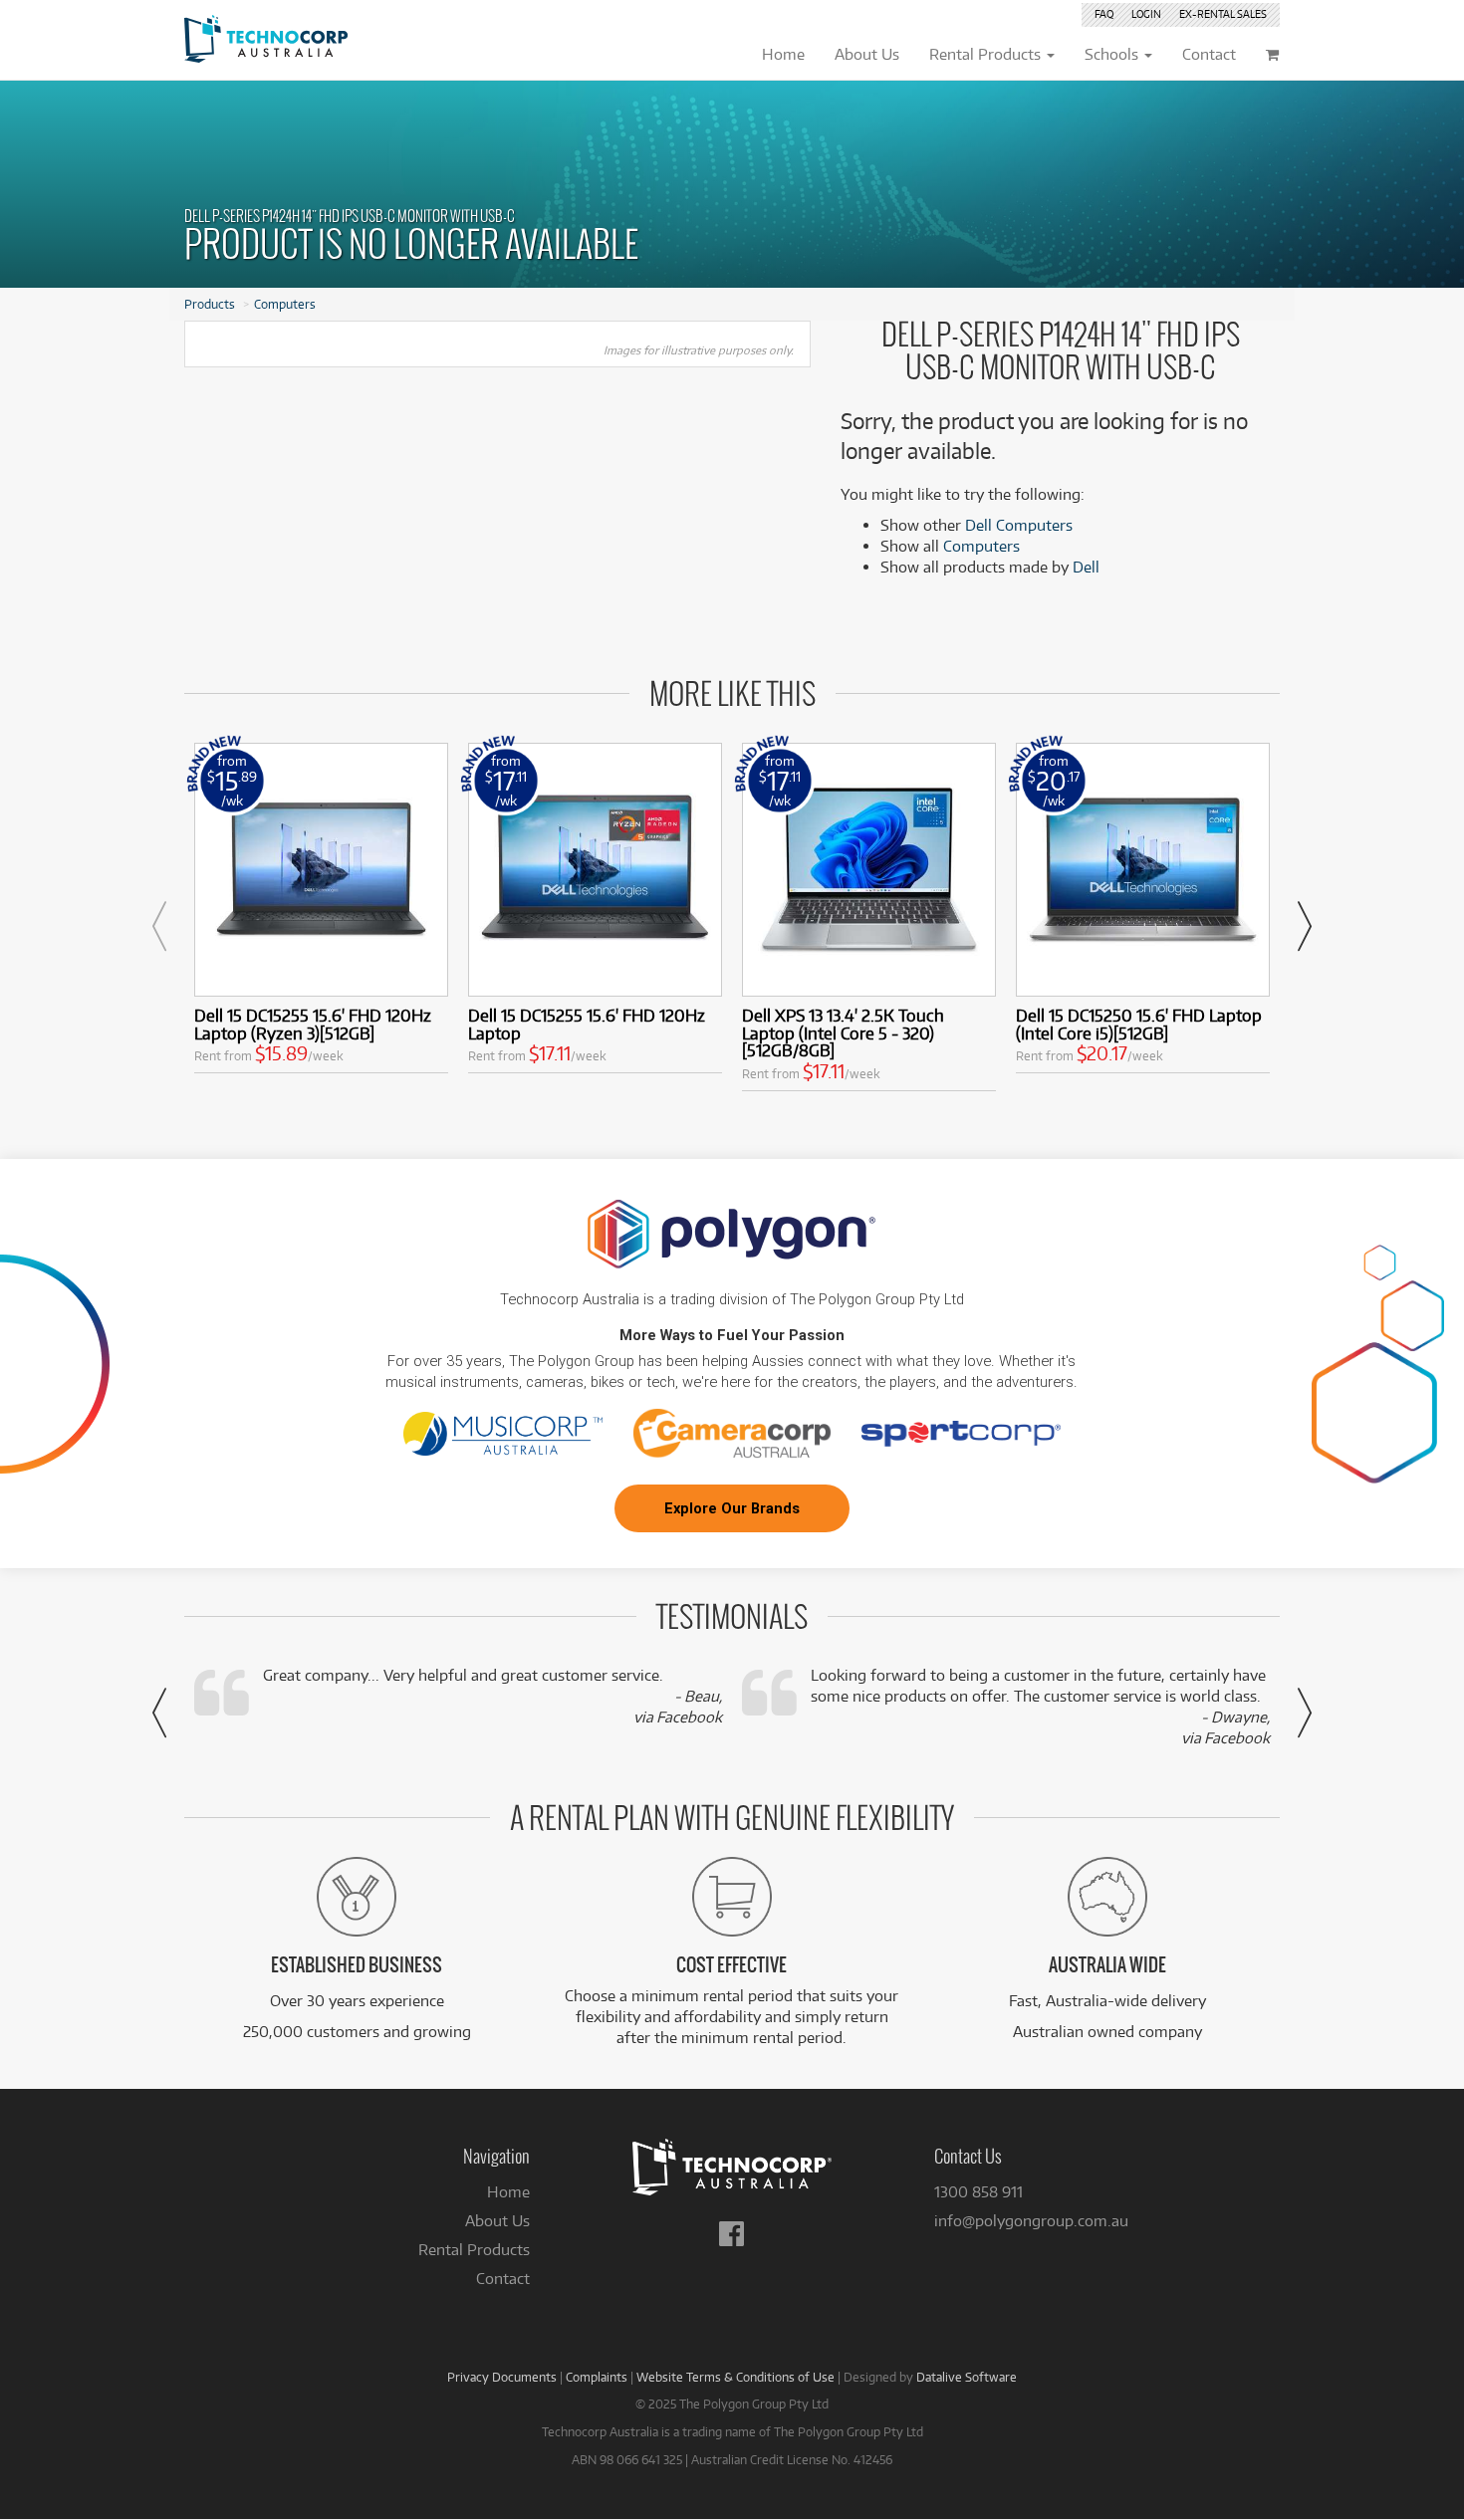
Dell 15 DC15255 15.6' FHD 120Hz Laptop (587, 1024)
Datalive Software (967, 2377)
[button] (159, 926)
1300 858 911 (978, 2192)
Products (210, 304)
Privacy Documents (502, 2377)
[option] (321, 913)
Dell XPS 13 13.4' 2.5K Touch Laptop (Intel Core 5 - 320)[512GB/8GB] (843, 1033)
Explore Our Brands (732, 1508)
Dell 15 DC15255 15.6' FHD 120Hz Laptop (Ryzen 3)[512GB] (313, 1024)
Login (1146, 14)
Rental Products (474, 2250)
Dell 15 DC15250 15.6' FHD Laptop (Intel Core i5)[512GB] (1139, 1024)
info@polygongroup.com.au (1031, 2221)
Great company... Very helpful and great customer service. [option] (492, 1696)
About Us (497, 2221)
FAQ (1104, 14)
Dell (1086, 567)
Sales (1223, 14)
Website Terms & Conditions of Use (735, 2377)
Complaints (597, 2377)
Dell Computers (1019, 525)
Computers (285, 304)
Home (508, 2192)
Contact (503, 2279)
